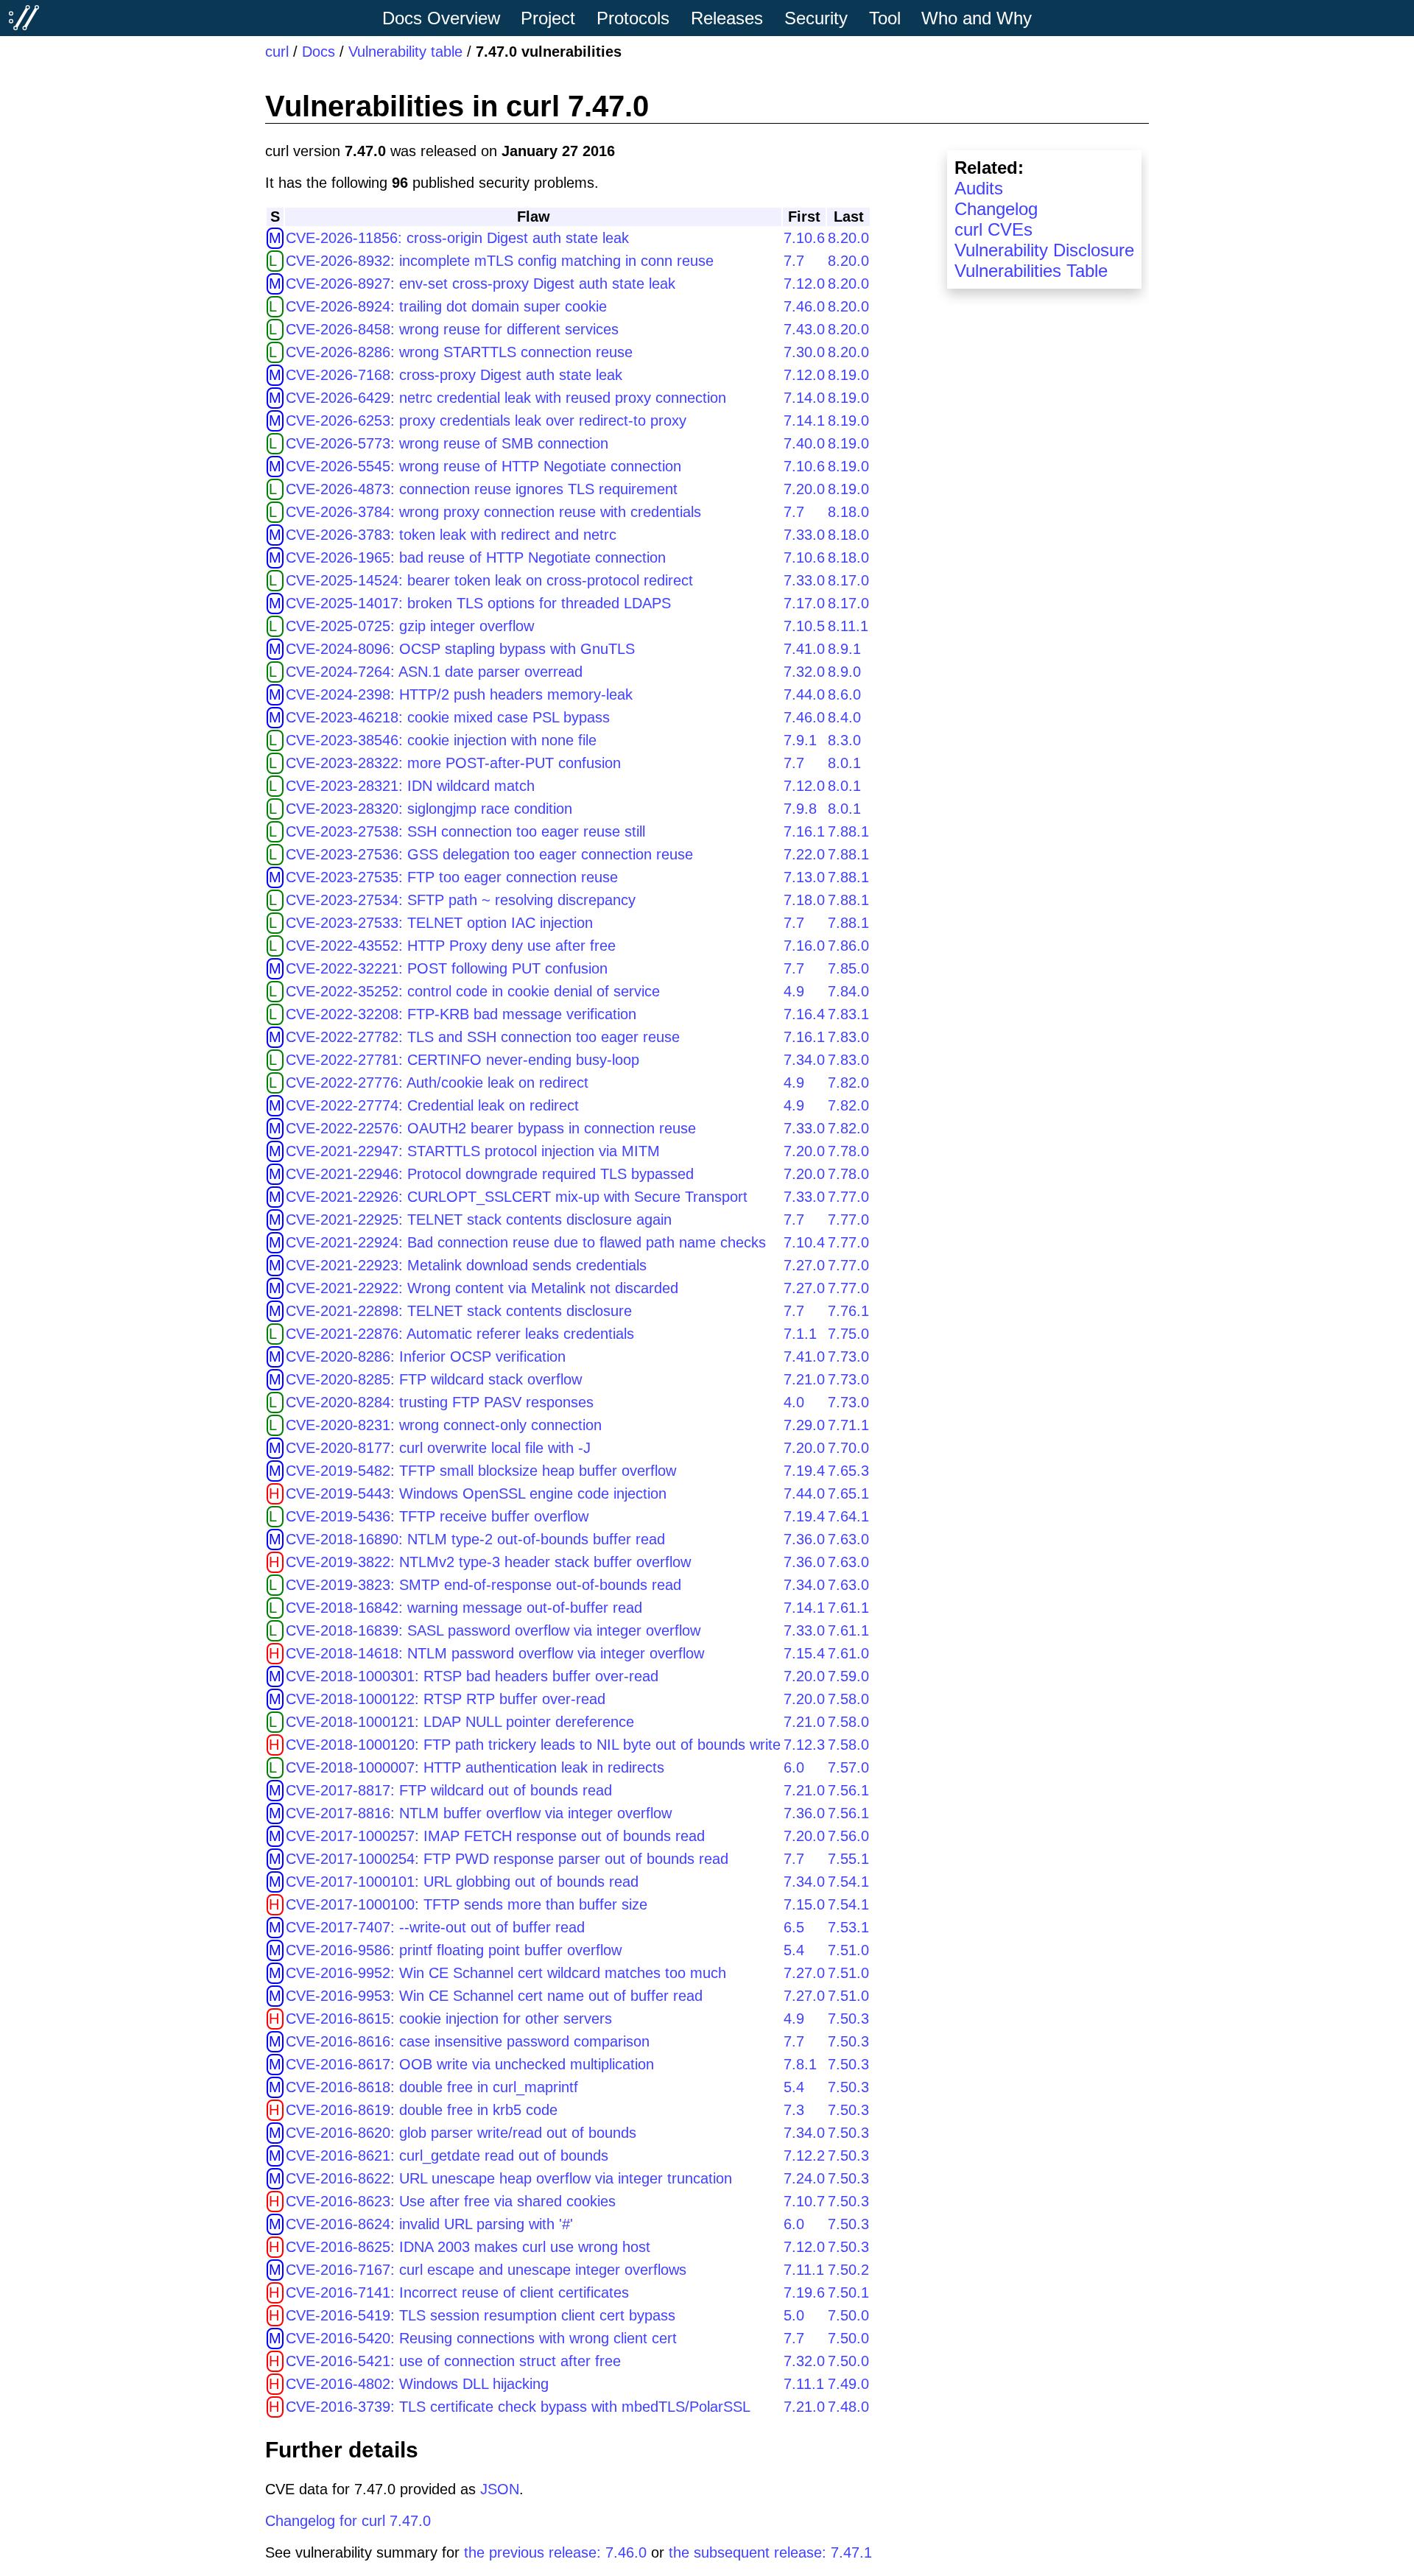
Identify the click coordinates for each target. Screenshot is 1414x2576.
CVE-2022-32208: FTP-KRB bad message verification (461, 1014)
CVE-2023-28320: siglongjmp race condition (429, 809)
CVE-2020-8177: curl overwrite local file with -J (438, 1448)
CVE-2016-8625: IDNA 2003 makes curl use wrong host (468, 2247)
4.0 (794, 1402)
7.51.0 (848, 1950)
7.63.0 (848, 1539)
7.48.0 (848, 2407)
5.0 (794, 2315)
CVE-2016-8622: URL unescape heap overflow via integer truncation (509, 2178)
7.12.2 (804, 2156)
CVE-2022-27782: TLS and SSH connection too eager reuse (483, 1037)
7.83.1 (848, 1014)
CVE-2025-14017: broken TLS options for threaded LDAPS (478, 603)
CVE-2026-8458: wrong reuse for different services (452, 329)
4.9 (794, 991)
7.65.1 (848, 1493)
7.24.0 (804, 2178)
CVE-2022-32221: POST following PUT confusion (447, 968)
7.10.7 (804, 2201)
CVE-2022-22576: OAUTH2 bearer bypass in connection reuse (491, 1128)
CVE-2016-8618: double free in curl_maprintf (432, 2087)
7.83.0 (848, 1037)
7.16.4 (804, 1014)
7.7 (794, 261)
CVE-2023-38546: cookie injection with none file (441, 740)
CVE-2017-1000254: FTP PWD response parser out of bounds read (507, 1859)
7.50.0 (848, 2315)
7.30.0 (804, 352)
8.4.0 (844, 717)
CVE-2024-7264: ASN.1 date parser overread (434, 672)
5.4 (794, 1950)
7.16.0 (804, 946)
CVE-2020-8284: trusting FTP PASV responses (440, 1402)
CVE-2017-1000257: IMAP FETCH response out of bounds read (495, 1836)
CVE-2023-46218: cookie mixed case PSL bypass (448, 717)
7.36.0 (804, 1539)
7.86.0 (848, 946)
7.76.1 (848, 1311)
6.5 (794, 1927)
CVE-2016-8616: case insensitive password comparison (468, 2041)
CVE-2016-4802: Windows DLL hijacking (417, 2384)
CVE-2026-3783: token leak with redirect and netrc (451, 535)
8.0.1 (844, 763)
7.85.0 (848, 968)
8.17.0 (848, 580)
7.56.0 (848, 1836)
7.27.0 (804, 1265)
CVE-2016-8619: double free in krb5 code (422, 2110)
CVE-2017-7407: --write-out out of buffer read (435, 1927)
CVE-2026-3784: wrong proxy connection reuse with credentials (493, 512)
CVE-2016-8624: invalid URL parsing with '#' (429, 2224)
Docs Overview (441, 18)
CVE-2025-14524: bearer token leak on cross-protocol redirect (489, 580)
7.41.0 (804, 649)
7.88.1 (848, 831)
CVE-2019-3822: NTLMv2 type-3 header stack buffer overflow (488, 1562)
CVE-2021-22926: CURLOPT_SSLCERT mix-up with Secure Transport (517, 1197)
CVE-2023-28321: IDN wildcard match (410, 786)
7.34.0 (804, 1060)
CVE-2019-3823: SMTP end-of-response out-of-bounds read (483, 1585)
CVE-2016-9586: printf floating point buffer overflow (454, 1950)
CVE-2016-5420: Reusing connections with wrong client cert (481, 2338)
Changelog (996, 209)
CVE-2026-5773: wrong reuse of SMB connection (447, 443)
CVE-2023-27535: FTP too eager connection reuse (452, 877)
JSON (500, 2489)
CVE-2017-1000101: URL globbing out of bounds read (462, 1882)
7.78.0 (848, 1151)
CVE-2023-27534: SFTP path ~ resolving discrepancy (461, 900)
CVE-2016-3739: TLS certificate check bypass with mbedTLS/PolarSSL (518, 2407)
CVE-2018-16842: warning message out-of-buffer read (464, 1608)
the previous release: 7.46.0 (555, 2552)
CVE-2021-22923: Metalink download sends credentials (466, 1265)
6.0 (794, 1767)
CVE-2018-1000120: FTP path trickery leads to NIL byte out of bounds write (533, 1745)
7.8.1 (800, 2064)
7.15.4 (804, 1653)
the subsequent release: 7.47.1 (770, 2552)
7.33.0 (804, 535)
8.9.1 (844, 649)
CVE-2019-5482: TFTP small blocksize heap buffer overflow (481, 1471)
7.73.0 (848, 1356)
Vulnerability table (405, 52)
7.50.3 (848, 2019)
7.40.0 (804, 443)
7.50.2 (848, 2270)
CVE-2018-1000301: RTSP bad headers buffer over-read (472, 1676)
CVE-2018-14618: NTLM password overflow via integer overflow (495, 1653)
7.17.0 (804, 603)
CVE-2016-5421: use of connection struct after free (453, 2361)
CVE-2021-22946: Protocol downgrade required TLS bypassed (490, 1174)
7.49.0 (848, 2384)
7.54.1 (848, 1882)
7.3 (794, 2110)
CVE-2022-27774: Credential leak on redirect (432, 1105)
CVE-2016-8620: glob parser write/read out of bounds (461, 2133)
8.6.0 (844, 694)
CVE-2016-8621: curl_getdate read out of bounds (447, 2156)
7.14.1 (804, 420)
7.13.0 (804, 877)
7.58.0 (848, 1699)
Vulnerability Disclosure (1044, 250)
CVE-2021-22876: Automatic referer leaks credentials (460, 1334)
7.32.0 (804, 672)
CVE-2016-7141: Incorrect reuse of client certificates (457, 2292)
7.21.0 (804, 1379)
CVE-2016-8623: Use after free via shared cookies (451, 2201)
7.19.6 (804, 2292)
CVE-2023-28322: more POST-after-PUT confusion (453, 763)
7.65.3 (848, 1471)
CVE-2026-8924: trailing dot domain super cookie (446, 306)
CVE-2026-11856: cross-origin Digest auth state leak (457, 238)
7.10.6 (804, 238)
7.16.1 (804, 831)
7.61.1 (848, 1608)
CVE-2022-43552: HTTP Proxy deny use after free (451, 946)
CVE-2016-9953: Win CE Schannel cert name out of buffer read (494, 1996)
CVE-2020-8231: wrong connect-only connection (444, 1425)
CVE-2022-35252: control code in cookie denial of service (473, 991)
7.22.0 (804, 854)
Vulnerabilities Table (1031, 271)
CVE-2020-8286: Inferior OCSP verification (426, 1356)
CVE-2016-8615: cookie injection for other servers (449, 2019)
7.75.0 (848, 1334)
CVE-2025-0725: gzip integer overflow (410, 626)
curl (277, 52)
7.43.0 (804, 329)
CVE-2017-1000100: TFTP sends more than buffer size (467, 1904)
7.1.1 (800, 1334)
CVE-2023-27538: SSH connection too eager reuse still (465, 831)
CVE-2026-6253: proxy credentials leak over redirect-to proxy (486, 420)
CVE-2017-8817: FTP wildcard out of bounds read (449, 1790)
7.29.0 (804, 1425)
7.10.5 (804, 626)
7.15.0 (804, 1904)
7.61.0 (848, 1653)
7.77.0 (848, 1197)
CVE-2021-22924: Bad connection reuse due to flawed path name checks (526, 1242)
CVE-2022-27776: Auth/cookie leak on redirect (437, 1083)
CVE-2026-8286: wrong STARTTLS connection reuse (459, 352)
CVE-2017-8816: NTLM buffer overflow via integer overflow (479, 1813)
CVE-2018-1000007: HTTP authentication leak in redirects (475, 1767)
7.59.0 (848, 1676)
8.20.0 (848, 238)
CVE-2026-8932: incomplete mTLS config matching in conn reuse (500, 261)
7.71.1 (848, 1425)
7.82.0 (848, 1083)
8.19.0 (848, 375)
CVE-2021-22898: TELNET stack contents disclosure (459, 1311)
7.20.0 (804, 489)
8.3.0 (844, 740)
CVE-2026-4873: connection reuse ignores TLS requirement (482, 489)
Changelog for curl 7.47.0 (348, 2521)
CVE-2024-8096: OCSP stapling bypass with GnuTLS (460, 649)
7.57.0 (848, 1767)
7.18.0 (804, 900)
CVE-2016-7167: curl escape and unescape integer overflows (486, 2270)
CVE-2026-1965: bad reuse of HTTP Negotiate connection (476, 557)
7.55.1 (848, 1859)
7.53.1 (848, 1927)
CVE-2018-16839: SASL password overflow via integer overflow (493, 1630)
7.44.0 (804, 694)
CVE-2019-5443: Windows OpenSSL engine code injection (476, 1493)
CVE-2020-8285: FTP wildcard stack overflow (434, 1379)
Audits (979, 188)
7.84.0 (848, 991)
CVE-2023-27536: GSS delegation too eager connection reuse (489, 854)
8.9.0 (844, 672)
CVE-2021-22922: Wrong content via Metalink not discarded (482, 1288)
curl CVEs (993, 229)
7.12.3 (804, 1745)
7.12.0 (804, 284)
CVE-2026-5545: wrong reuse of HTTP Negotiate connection (483, 466)
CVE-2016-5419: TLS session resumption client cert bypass (481, 2315)
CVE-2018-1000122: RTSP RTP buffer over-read (446, 1699)
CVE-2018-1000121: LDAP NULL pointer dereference (460, 1722)
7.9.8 (800, 809)
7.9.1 (800, 740)
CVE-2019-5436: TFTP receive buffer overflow (437, 1516)
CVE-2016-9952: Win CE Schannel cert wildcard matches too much (506, 1973)
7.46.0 (804, 306)
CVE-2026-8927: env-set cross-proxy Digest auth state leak (481, 284)
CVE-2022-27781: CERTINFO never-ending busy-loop (462, 1060)
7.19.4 (804, 1471)
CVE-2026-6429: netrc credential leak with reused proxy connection (506, 398)
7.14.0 (804, 398)
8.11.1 (848, 626)
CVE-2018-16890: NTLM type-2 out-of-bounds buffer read (475, 1539)
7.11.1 (804, 2270)
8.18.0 (848, 512)
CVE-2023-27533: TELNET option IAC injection (439, 923)
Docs (319, 52)
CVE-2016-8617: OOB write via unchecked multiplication (470, 2064)
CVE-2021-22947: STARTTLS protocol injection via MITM (473, 1151)
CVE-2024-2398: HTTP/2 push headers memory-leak (459, 694)
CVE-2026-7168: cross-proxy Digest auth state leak (454, 375)
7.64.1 (848, 1516)
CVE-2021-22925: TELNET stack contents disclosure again (479, 1220)
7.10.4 (804, 1242)
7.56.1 (848, 1790)
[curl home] (24, 18)
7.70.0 (848, 1448)
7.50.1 (848, 2292)
